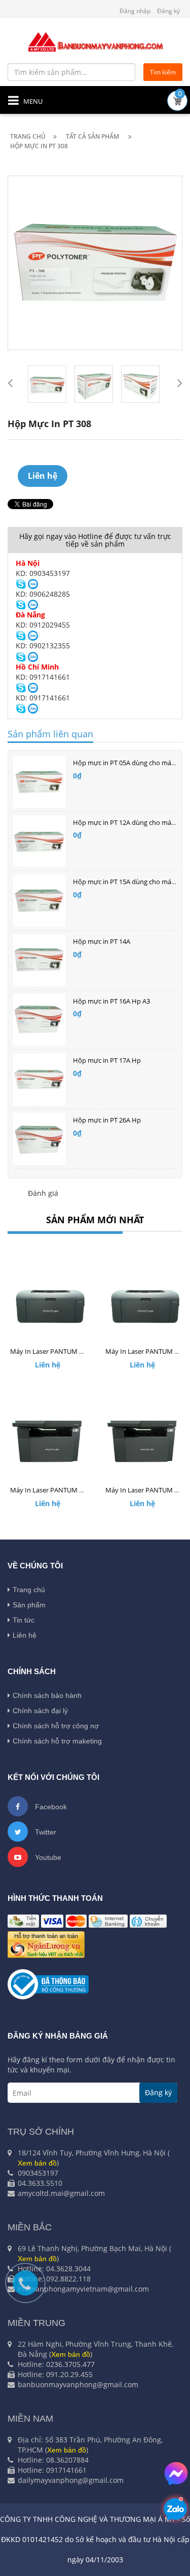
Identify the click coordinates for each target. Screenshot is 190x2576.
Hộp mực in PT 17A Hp (107, 1060)
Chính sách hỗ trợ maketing (57, 1741)
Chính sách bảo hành (47, 1695)
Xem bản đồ (37, 2163)
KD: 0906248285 (43, 594)
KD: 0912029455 (43, 625)
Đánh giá (43, 1193)
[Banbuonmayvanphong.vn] (95, 41)
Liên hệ (25, 1635)
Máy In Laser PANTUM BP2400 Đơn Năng (72, 1351)
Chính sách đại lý (40, 1711)
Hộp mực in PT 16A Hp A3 (111, 1001)
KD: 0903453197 (43, 573)
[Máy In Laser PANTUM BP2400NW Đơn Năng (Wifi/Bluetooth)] (143, 1303)
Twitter (45, 1832)
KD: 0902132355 (43, 646)
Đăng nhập (135, 11)
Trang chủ (29, 1590)
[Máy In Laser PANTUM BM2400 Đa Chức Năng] (48, 1441)
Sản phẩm (29, 1605)
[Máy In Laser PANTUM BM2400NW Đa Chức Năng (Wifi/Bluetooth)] (143, 1441)
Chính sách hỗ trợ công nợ (56, 1726)
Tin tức (24, 1620)
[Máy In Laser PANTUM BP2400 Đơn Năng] (48, 1303)
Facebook (50, 1807)
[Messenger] (176, 2474)
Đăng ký (168, 11)
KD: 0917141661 (43, 677)
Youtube (47, 1857)
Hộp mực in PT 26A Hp (107, 1120)
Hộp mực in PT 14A (102, 941)
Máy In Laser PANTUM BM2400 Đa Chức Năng (79, 1490)
